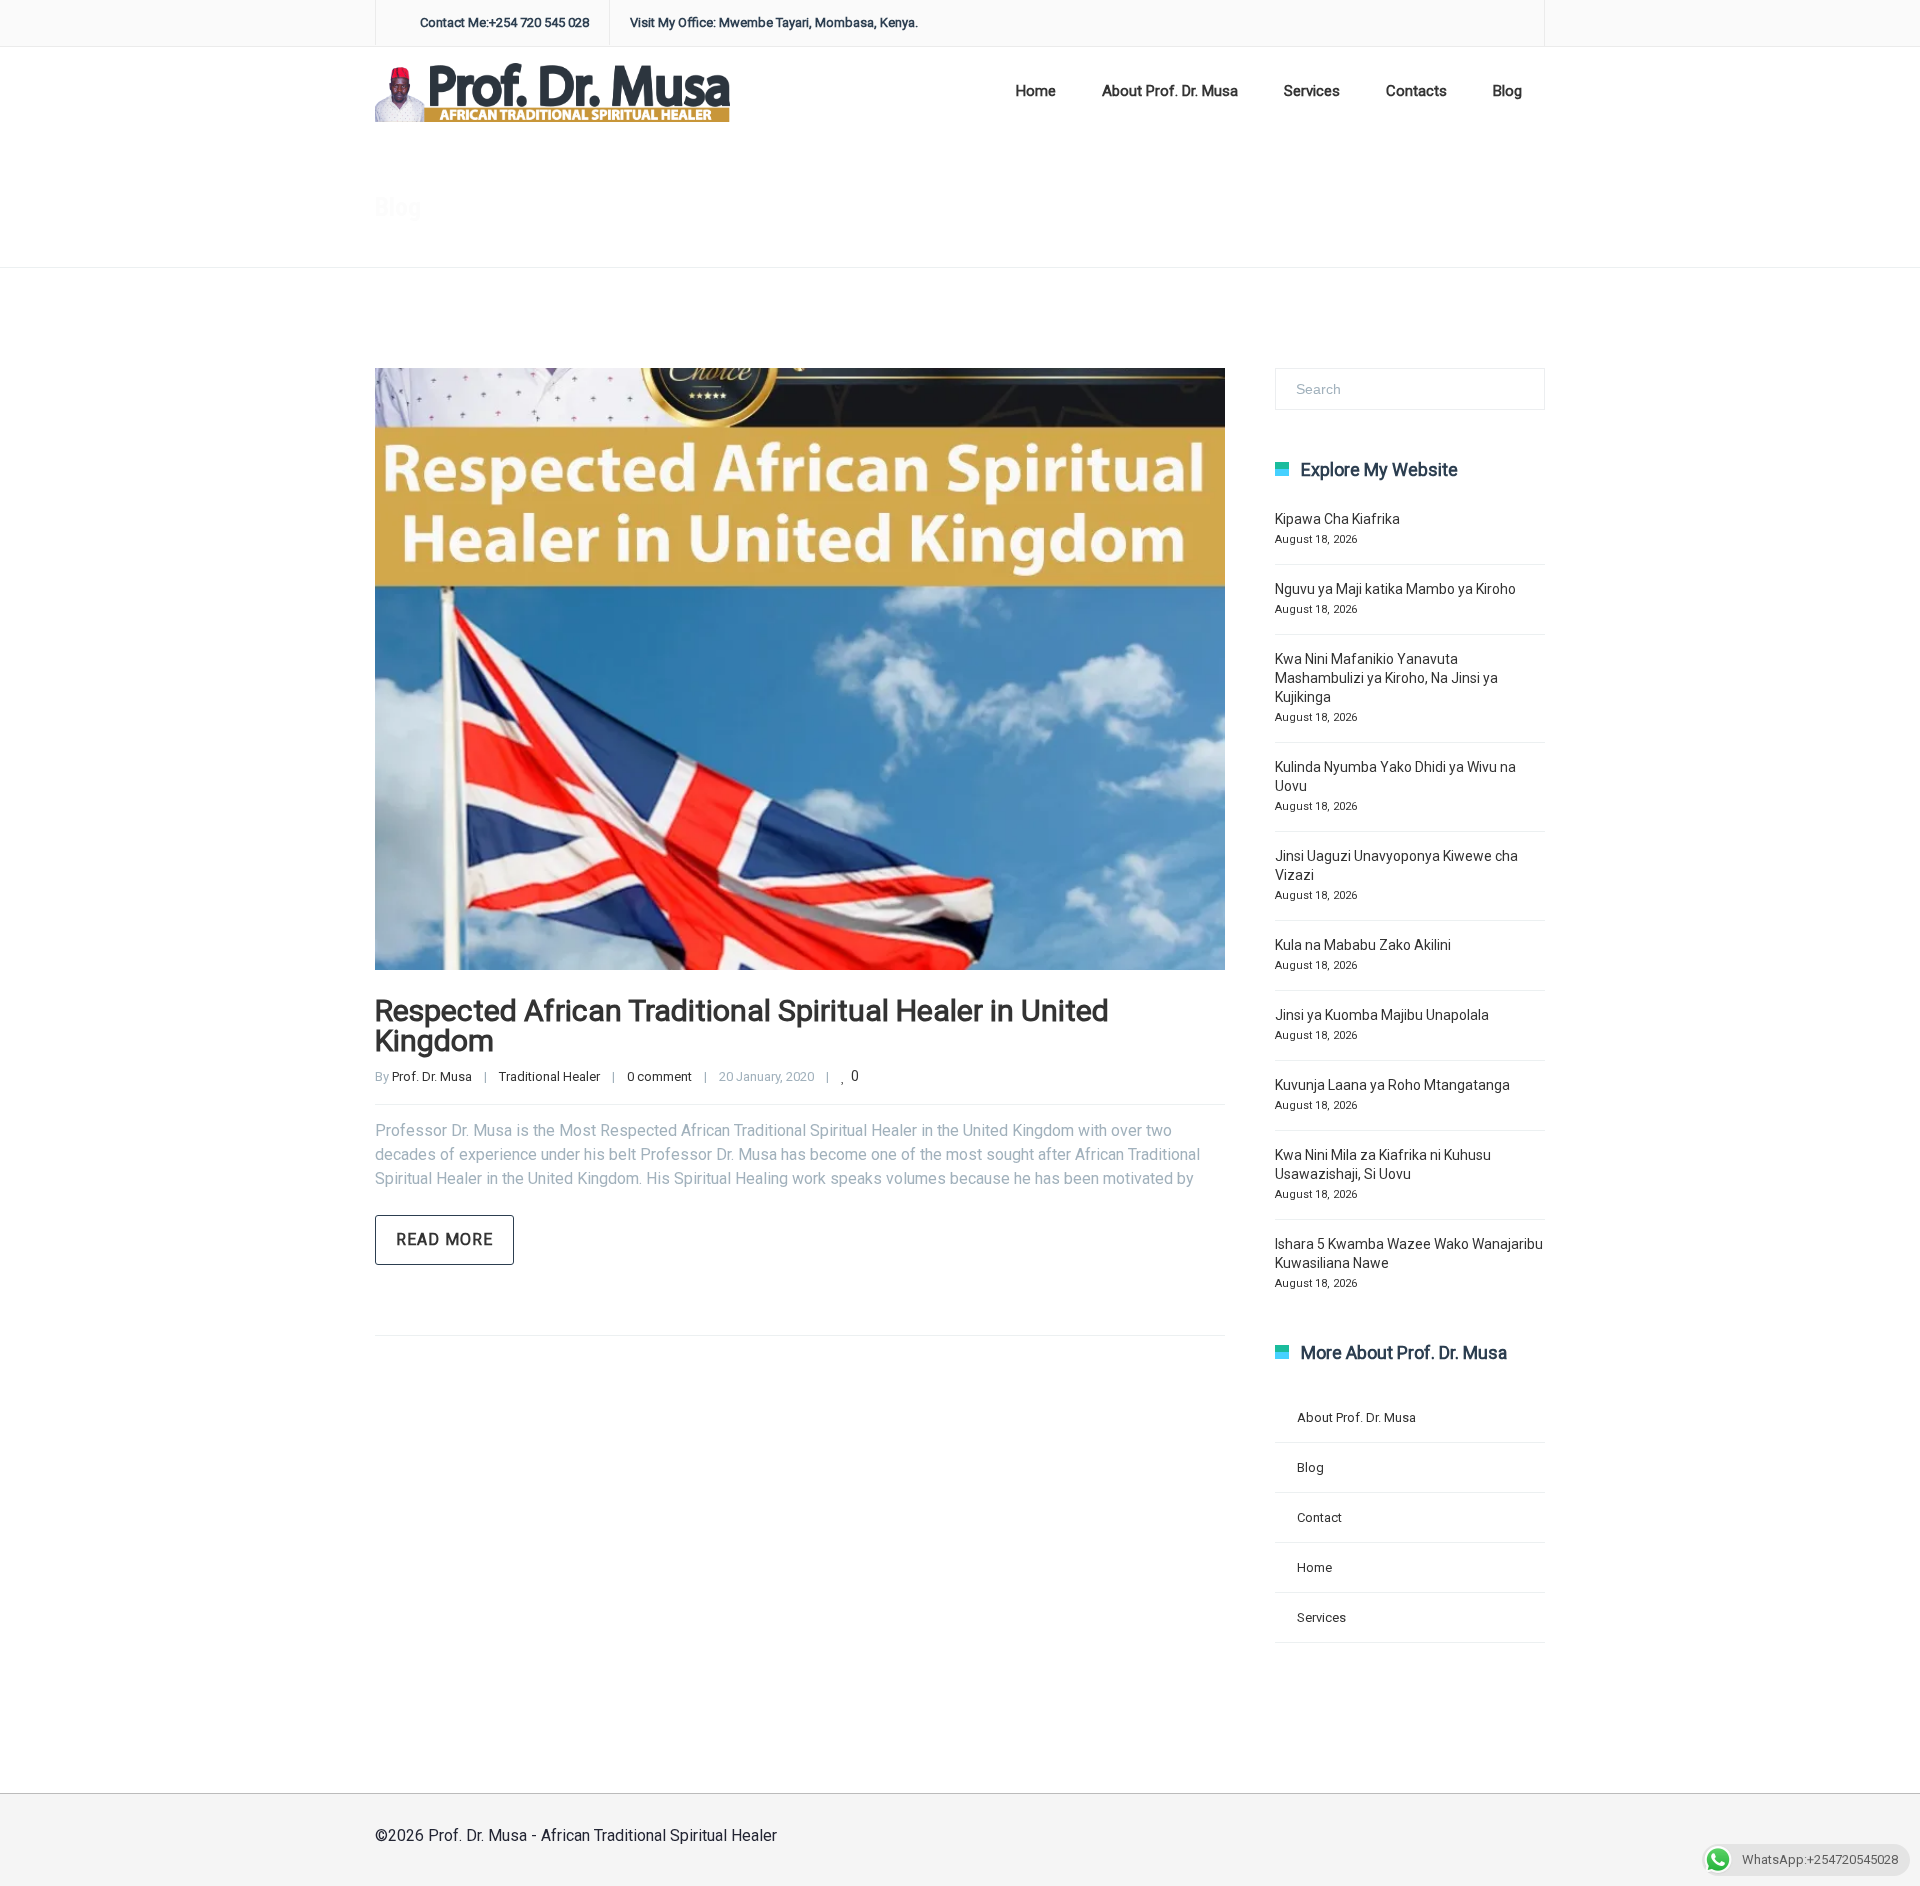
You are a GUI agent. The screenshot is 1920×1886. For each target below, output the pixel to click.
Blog (1507, 91)
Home (1036, 91)
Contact (1319, 1517)
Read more (444, 1239)
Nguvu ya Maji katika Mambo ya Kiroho (1395, 589)
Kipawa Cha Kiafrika (1337, 519)
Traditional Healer (549, 1076)
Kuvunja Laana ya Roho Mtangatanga (1392, 1085)
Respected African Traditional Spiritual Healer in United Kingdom (742, 1025)
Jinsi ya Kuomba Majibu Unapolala (1382, 1015)
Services (1312, 91)
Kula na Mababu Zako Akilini (1363, 945)
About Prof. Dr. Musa (1170, 91)
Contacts (1416, 91)
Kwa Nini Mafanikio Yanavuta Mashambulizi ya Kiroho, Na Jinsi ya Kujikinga (1386, 678)
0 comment (659, 1076)
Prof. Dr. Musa (432, 1076)
